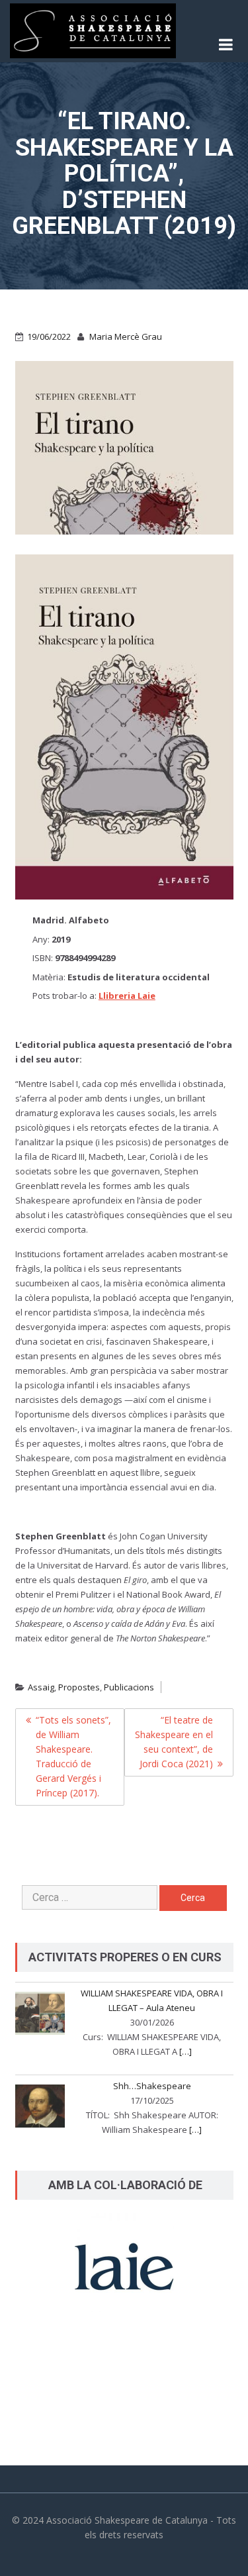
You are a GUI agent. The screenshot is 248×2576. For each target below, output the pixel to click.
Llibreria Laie (127, 996)
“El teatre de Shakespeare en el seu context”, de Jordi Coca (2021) (174, 1742)
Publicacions (129, 1687)
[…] (186, 2051)
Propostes (79, 1687)
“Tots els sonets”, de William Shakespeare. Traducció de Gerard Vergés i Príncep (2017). (73, 1756)
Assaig (41, 1687)
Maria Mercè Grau (126, 336)
